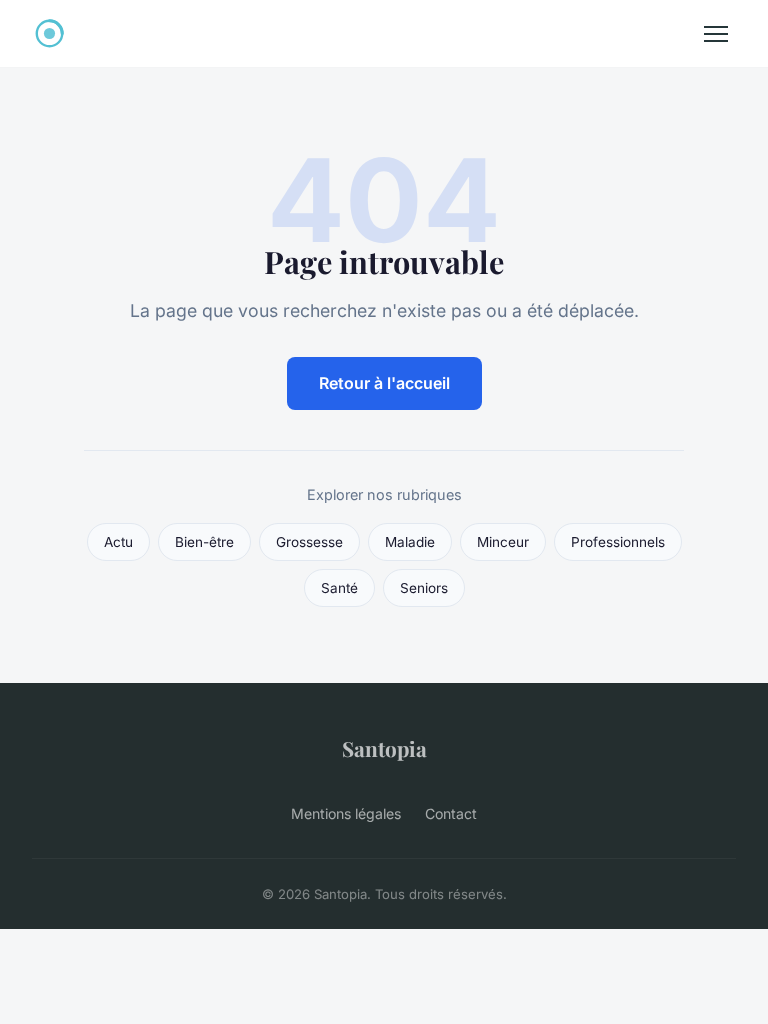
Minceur (503, 542)
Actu (118, 542)
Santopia (384, 748)
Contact (451, 813)
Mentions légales (346, 813)
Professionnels (618, 542)
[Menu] (716, 34)
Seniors (424, 588)
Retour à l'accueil (384, 383)
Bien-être (204, 542)
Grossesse (309, 542)
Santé (339, 588)
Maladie (410, 542)
